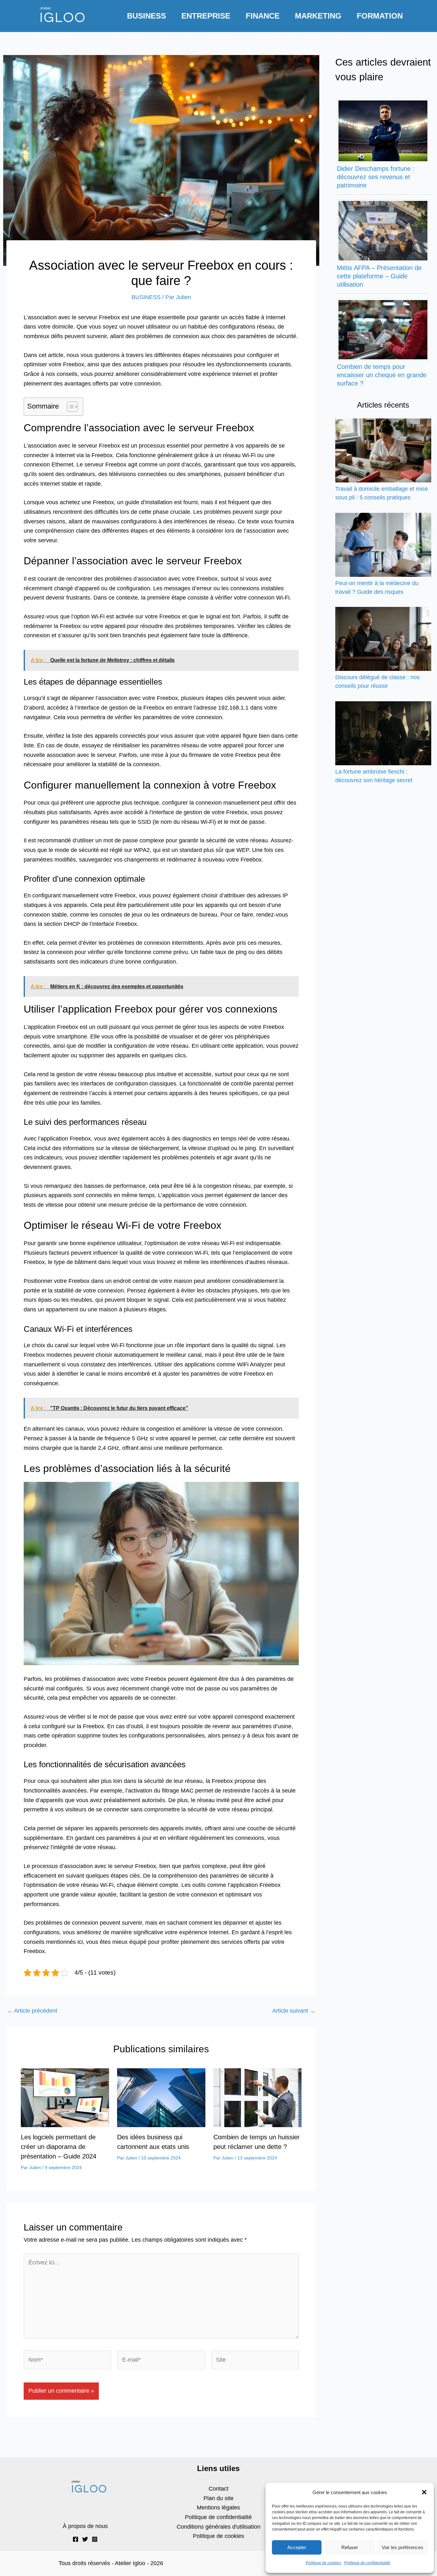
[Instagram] (95, 2539)
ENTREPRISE (206, 16)
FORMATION (380, 16)
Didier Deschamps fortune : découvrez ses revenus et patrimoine (376, 177)
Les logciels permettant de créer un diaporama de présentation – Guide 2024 (59, 2147)
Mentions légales (218, 2508)
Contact (219, 2489)
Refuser (350, 2547)
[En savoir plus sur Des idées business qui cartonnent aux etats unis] (161, 2097)
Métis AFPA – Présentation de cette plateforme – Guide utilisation (379, 276)
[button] (424, 2492)
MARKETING (318, 16)
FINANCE (263, 16)
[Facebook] (75, 2539)
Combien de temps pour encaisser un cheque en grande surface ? (382, 375)
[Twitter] (85, 2539)
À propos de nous (85, 2526)
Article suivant (294, 2011)
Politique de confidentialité (367, 2563)
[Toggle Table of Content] (69, 407)
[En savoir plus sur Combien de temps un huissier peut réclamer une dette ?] (258, 2097)
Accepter (297, 2547)
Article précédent (32, 2011)
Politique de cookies (323, 2563)
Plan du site (219, 2498)
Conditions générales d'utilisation (219, 2527)
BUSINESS (147, 16)
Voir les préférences (402, 2547)
